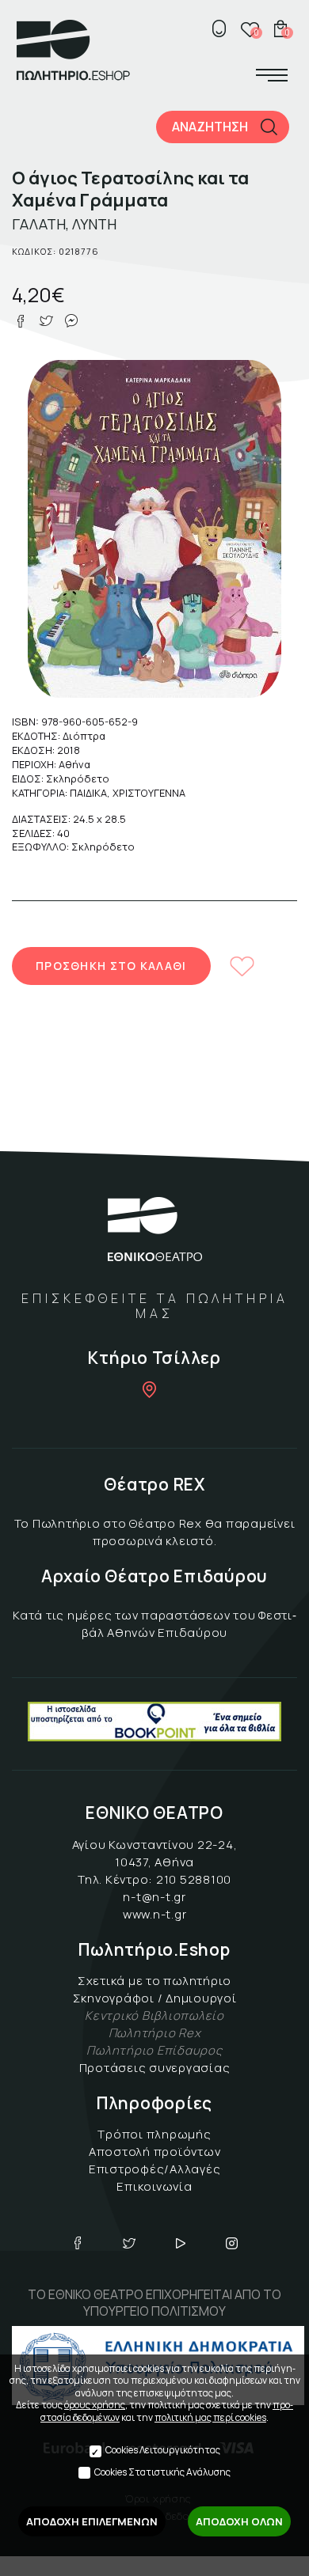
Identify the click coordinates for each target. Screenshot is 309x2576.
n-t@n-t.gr (154, 1897)
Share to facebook (21, 321)
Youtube (181, 2243)
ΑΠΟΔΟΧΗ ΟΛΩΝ (239, 2521)
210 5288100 (194, 1879)
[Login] (219, 28)
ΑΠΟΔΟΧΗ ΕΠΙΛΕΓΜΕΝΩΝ (92, 2521)
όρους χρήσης (95, 2405)
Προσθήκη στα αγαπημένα (242, 966)
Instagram (232, 2243)
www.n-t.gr (155, 1914)
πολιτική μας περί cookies (210, 2417)
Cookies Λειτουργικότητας (163, 2450)
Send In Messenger (71, 321)
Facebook (78, 2243)
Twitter (129, 2243)
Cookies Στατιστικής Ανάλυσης (162, 2472)
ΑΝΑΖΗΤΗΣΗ (210, 127)
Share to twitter (46, 321)
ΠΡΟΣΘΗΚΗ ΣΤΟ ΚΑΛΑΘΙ (111, 966)
